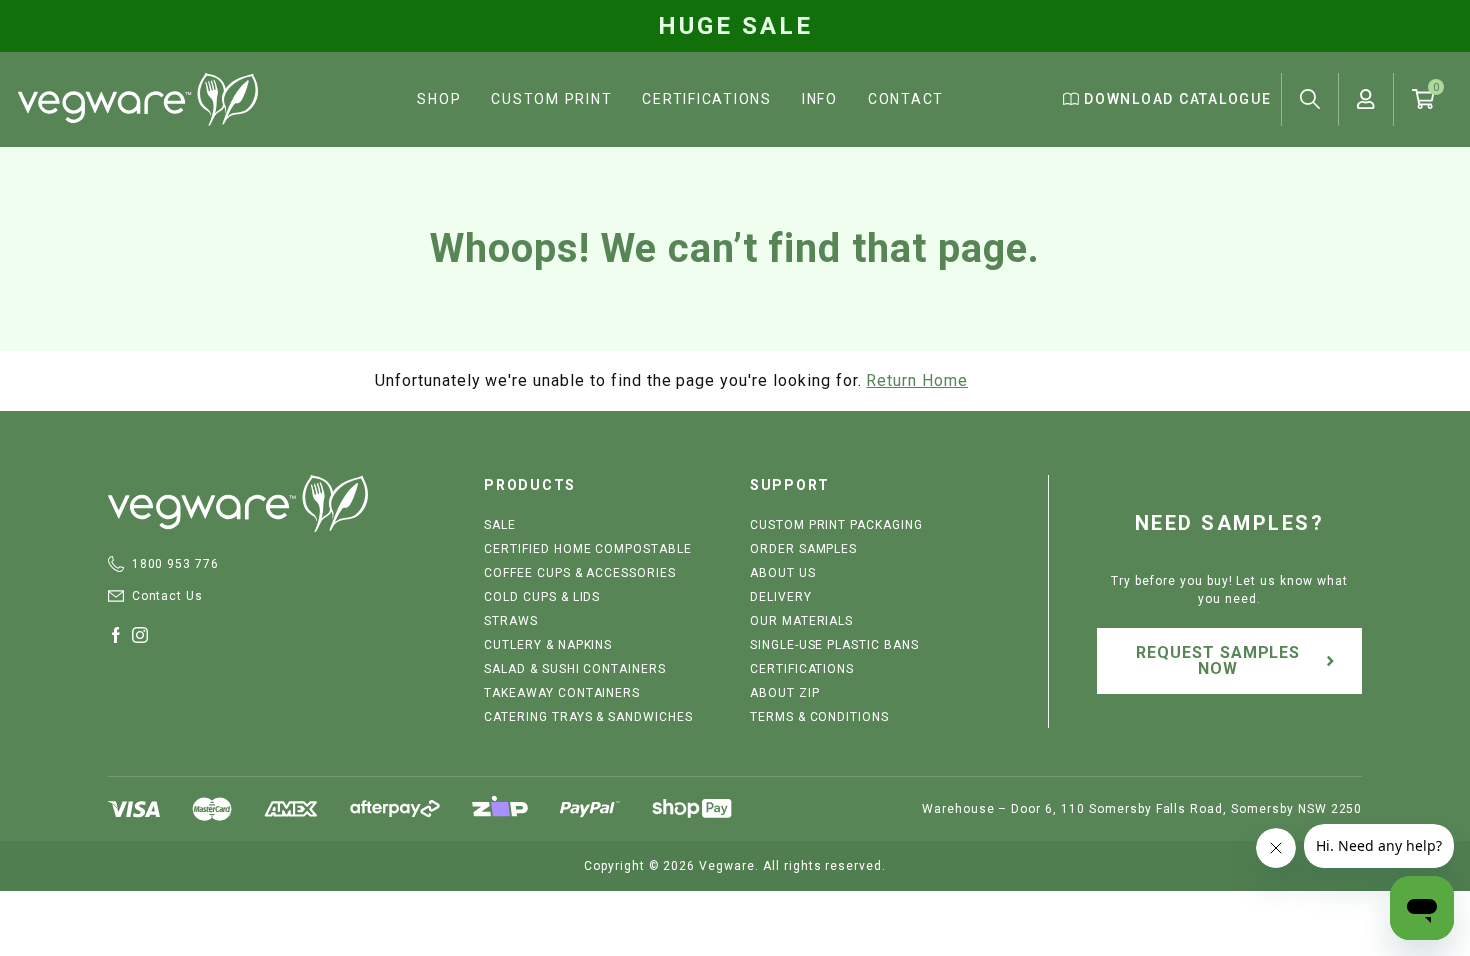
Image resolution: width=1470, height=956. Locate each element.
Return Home (917, 380)
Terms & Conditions (819, 717)
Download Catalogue (1175, 99)
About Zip (785, 693)
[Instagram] (144, 635)
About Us (783, 573)
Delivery (781, 597)
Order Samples (803, 549)
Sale (500, 525)
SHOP (439, 99)
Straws (511, 621)
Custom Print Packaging (836, 525)
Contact (906, 99)
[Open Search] (1310, 99)
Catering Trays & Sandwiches (588, 717)
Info (820, 99)
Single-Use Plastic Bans (834, 645)
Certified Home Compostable (588, 549)
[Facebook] (120, 635)
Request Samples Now (1218, 660)
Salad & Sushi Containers (575, 669)
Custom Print (551, 99)
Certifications (707, 99)
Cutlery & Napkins (548, 645)
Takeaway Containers (562, 693)
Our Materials (801, 621)
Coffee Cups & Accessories (580, 573)
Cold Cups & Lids (542, 597)
